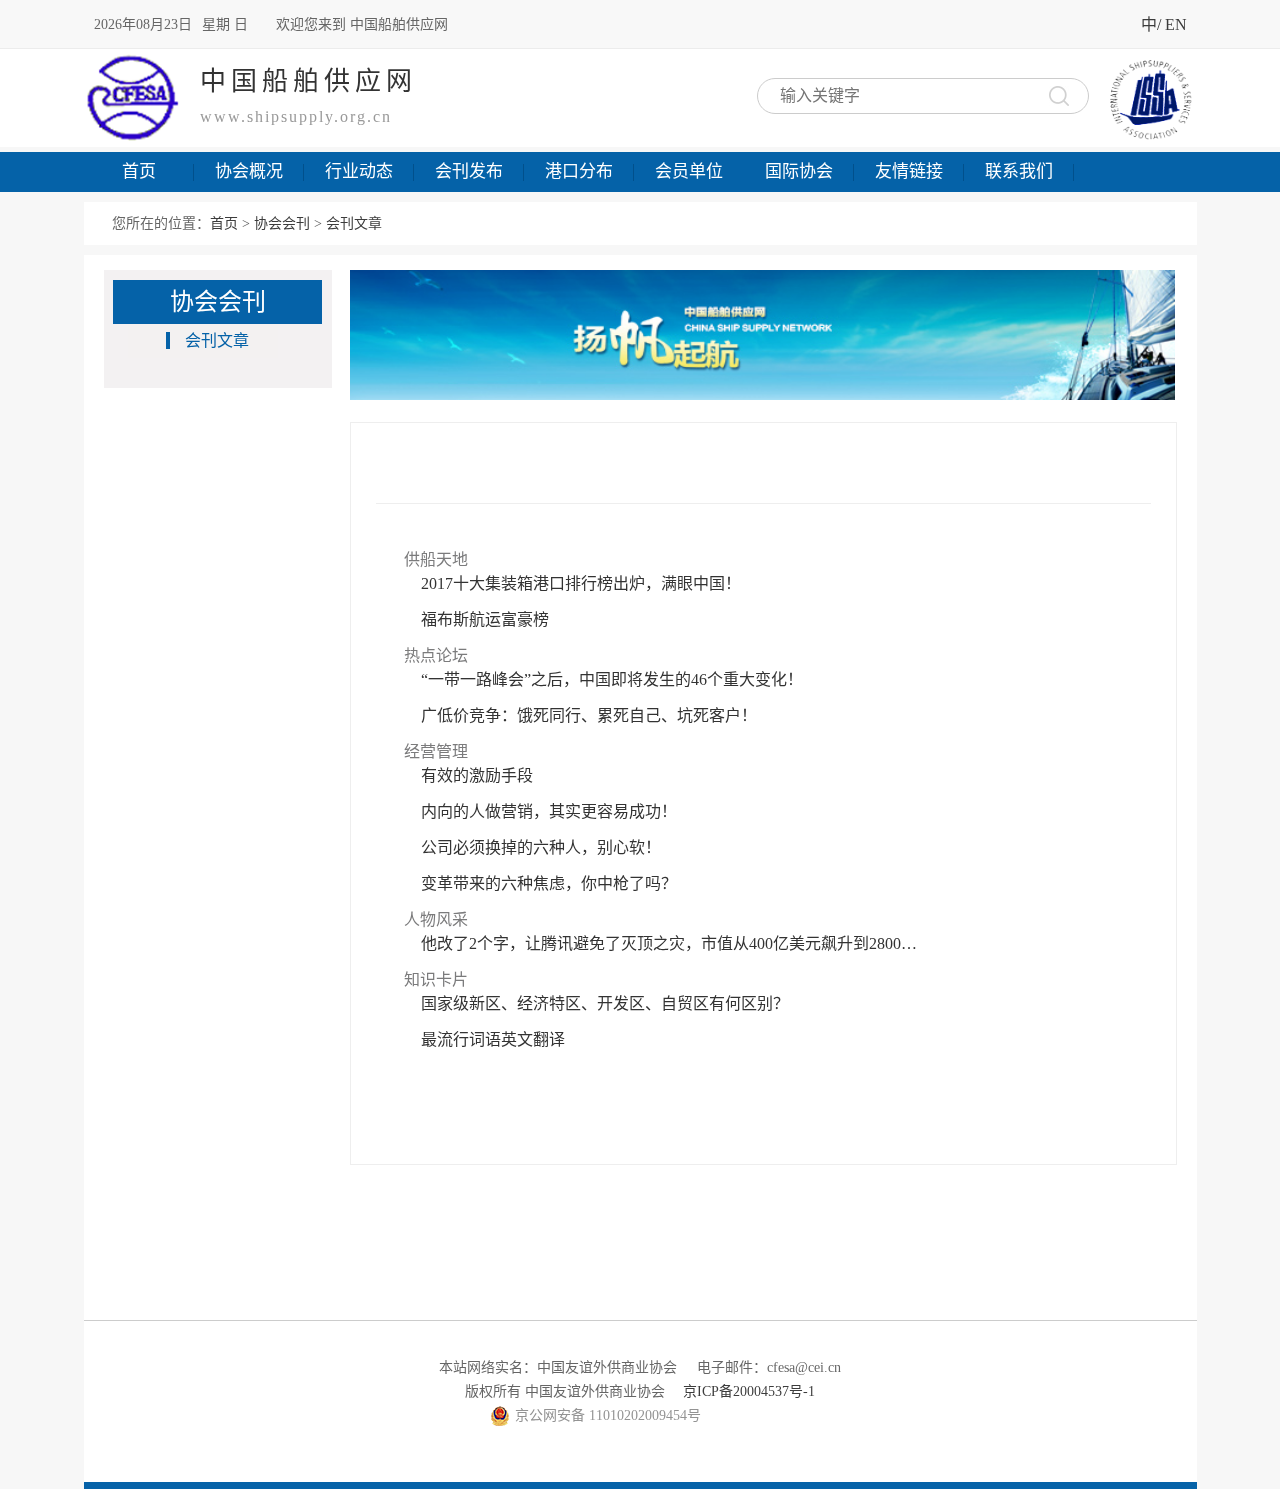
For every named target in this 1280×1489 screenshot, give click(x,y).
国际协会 (799, 171)
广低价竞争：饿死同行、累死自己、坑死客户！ (589, 715)
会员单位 (689, 171)
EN (1176, 24)
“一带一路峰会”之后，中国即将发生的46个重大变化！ (612, 679)
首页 (139, 171)
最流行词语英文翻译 (493, 1039)
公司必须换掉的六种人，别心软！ (541, 847)
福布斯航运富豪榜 (485, 619)
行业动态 (359, 171)
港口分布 (579, 171)
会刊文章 (217, 340)
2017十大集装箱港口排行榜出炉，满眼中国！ (581, 583)
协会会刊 (282, 223)
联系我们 (1019, 171)
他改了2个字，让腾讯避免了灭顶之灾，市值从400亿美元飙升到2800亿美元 (671, 943)
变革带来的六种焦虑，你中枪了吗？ (549, 883)
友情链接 (909, 171)
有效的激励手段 (477, 775)
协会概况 (249, 171)
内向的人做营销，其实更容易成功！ (549, 811)
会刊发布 (469, 171)
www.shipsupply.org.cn (296, 116)
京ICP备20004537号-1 (749, 1391)
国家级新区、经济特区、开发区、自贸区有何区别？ (605, 1003)
